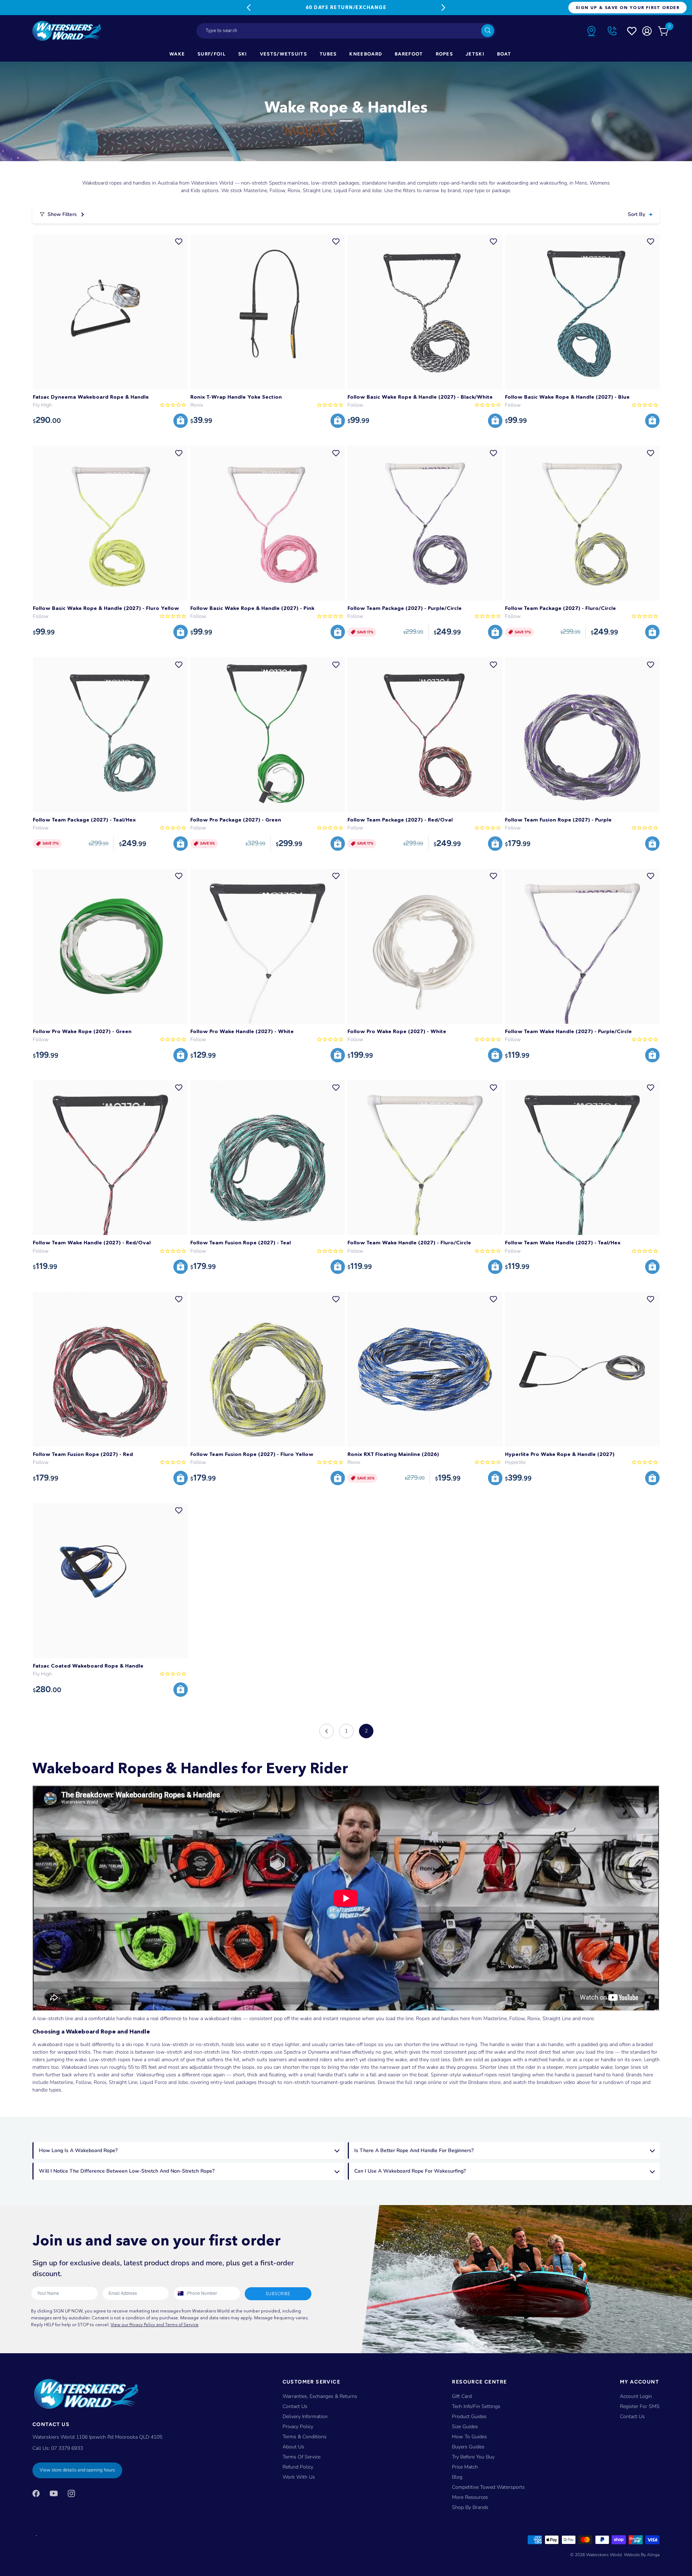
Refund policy (298, 2467)
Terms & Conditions (305, 2437)
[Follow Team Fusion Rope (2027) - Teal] (268, 1158)
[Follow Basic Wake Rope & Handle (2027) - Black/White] (425, 312)
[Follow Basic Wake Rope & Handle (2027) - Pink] (268, 523)
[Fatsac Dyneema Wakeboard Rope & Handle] (110, 312)
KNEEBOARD (366, 54)
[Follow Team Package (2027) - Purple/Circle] (425, 523)
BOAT (504, 54)
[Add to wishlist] (179, 242)
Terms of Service (301, 2457)
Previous (249, 8)
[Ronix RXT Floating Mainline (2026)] (425, 1369)
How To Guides (469, 2437)
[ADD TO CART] (181, 421)
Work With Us (299, 2477)
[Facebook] (36, 2493)
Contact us (632, 2416)
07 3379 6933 (67, 2448)
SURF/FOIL (212, 54)
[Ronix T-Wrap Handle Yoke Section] (268, 312)
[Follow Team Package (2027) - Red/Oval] (425, 735)
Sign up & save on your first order (627, 7)
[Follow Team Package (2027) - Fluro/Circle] (582, 523)
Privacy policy (298, 2427)
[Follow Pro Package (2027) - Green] (268, 735)
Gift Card (462, 2396)
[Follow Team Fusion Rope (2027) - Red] (110, 1369)
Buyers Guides (468, 2447)
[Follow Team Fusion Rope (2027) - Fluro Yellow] (268, 1369)
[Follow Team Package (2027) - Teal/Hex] (110, 735)
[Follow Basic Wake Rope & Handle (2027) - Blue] (582, 312)
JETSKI (475, 54)
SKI (243, 54)
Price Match (465, 2467)
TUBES (328, 54)
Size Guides (465, 2427)
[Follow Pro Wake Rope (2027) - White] (425, 946)
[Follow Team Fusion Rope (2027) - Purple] (582, 735)
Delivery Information (305, 2416)
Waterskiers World (604, 2555)
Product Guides (469, 2416)
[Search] (488, 31)
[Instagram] (71, 2493)
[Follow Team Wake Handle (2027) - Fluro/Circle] (425, 1158)
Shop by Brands (470, 2507)
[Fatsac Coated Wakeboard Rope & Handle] (110, 1581)
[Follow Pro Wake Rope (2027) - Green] (110, 946)
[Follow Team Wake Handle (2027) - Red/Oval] (110, 1158)
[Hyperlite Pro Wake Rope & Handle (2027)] (582, 1369)
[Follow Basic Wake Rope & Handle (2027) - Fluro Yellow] (110, 523)
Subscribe (278, 2294)
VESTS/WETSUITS (283, 54)
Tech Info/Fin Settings (476, 2406)
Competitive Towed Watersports (488, 2487)
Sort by (636, 214)
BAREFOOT (409, 54)
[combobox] (346, 31)
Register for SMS (640, 2406)
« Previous (327, 1731)
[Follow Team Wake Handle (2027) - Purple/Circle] (582, 946)
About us (293, 2447)
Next (443, 8)
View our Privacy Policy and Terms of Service (155, 2325)
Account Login (636, 2396)
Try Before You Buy (473, 2457)
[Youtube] (54, 2493)
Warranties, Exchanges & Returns (320, 2396)
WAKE (177, 54)
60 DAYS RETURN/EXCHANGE (346, 7)
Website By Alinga (642, 2555)
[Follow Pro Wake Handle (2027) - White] (268, 946)
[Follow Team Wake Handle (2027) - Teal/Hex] (582, 1158)
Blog (457, 2477)
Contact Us (295, 2406)
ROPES (445, 54)
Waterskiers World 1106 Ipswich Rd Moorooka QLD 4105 (97, 2437)
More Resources (470, 2497)
